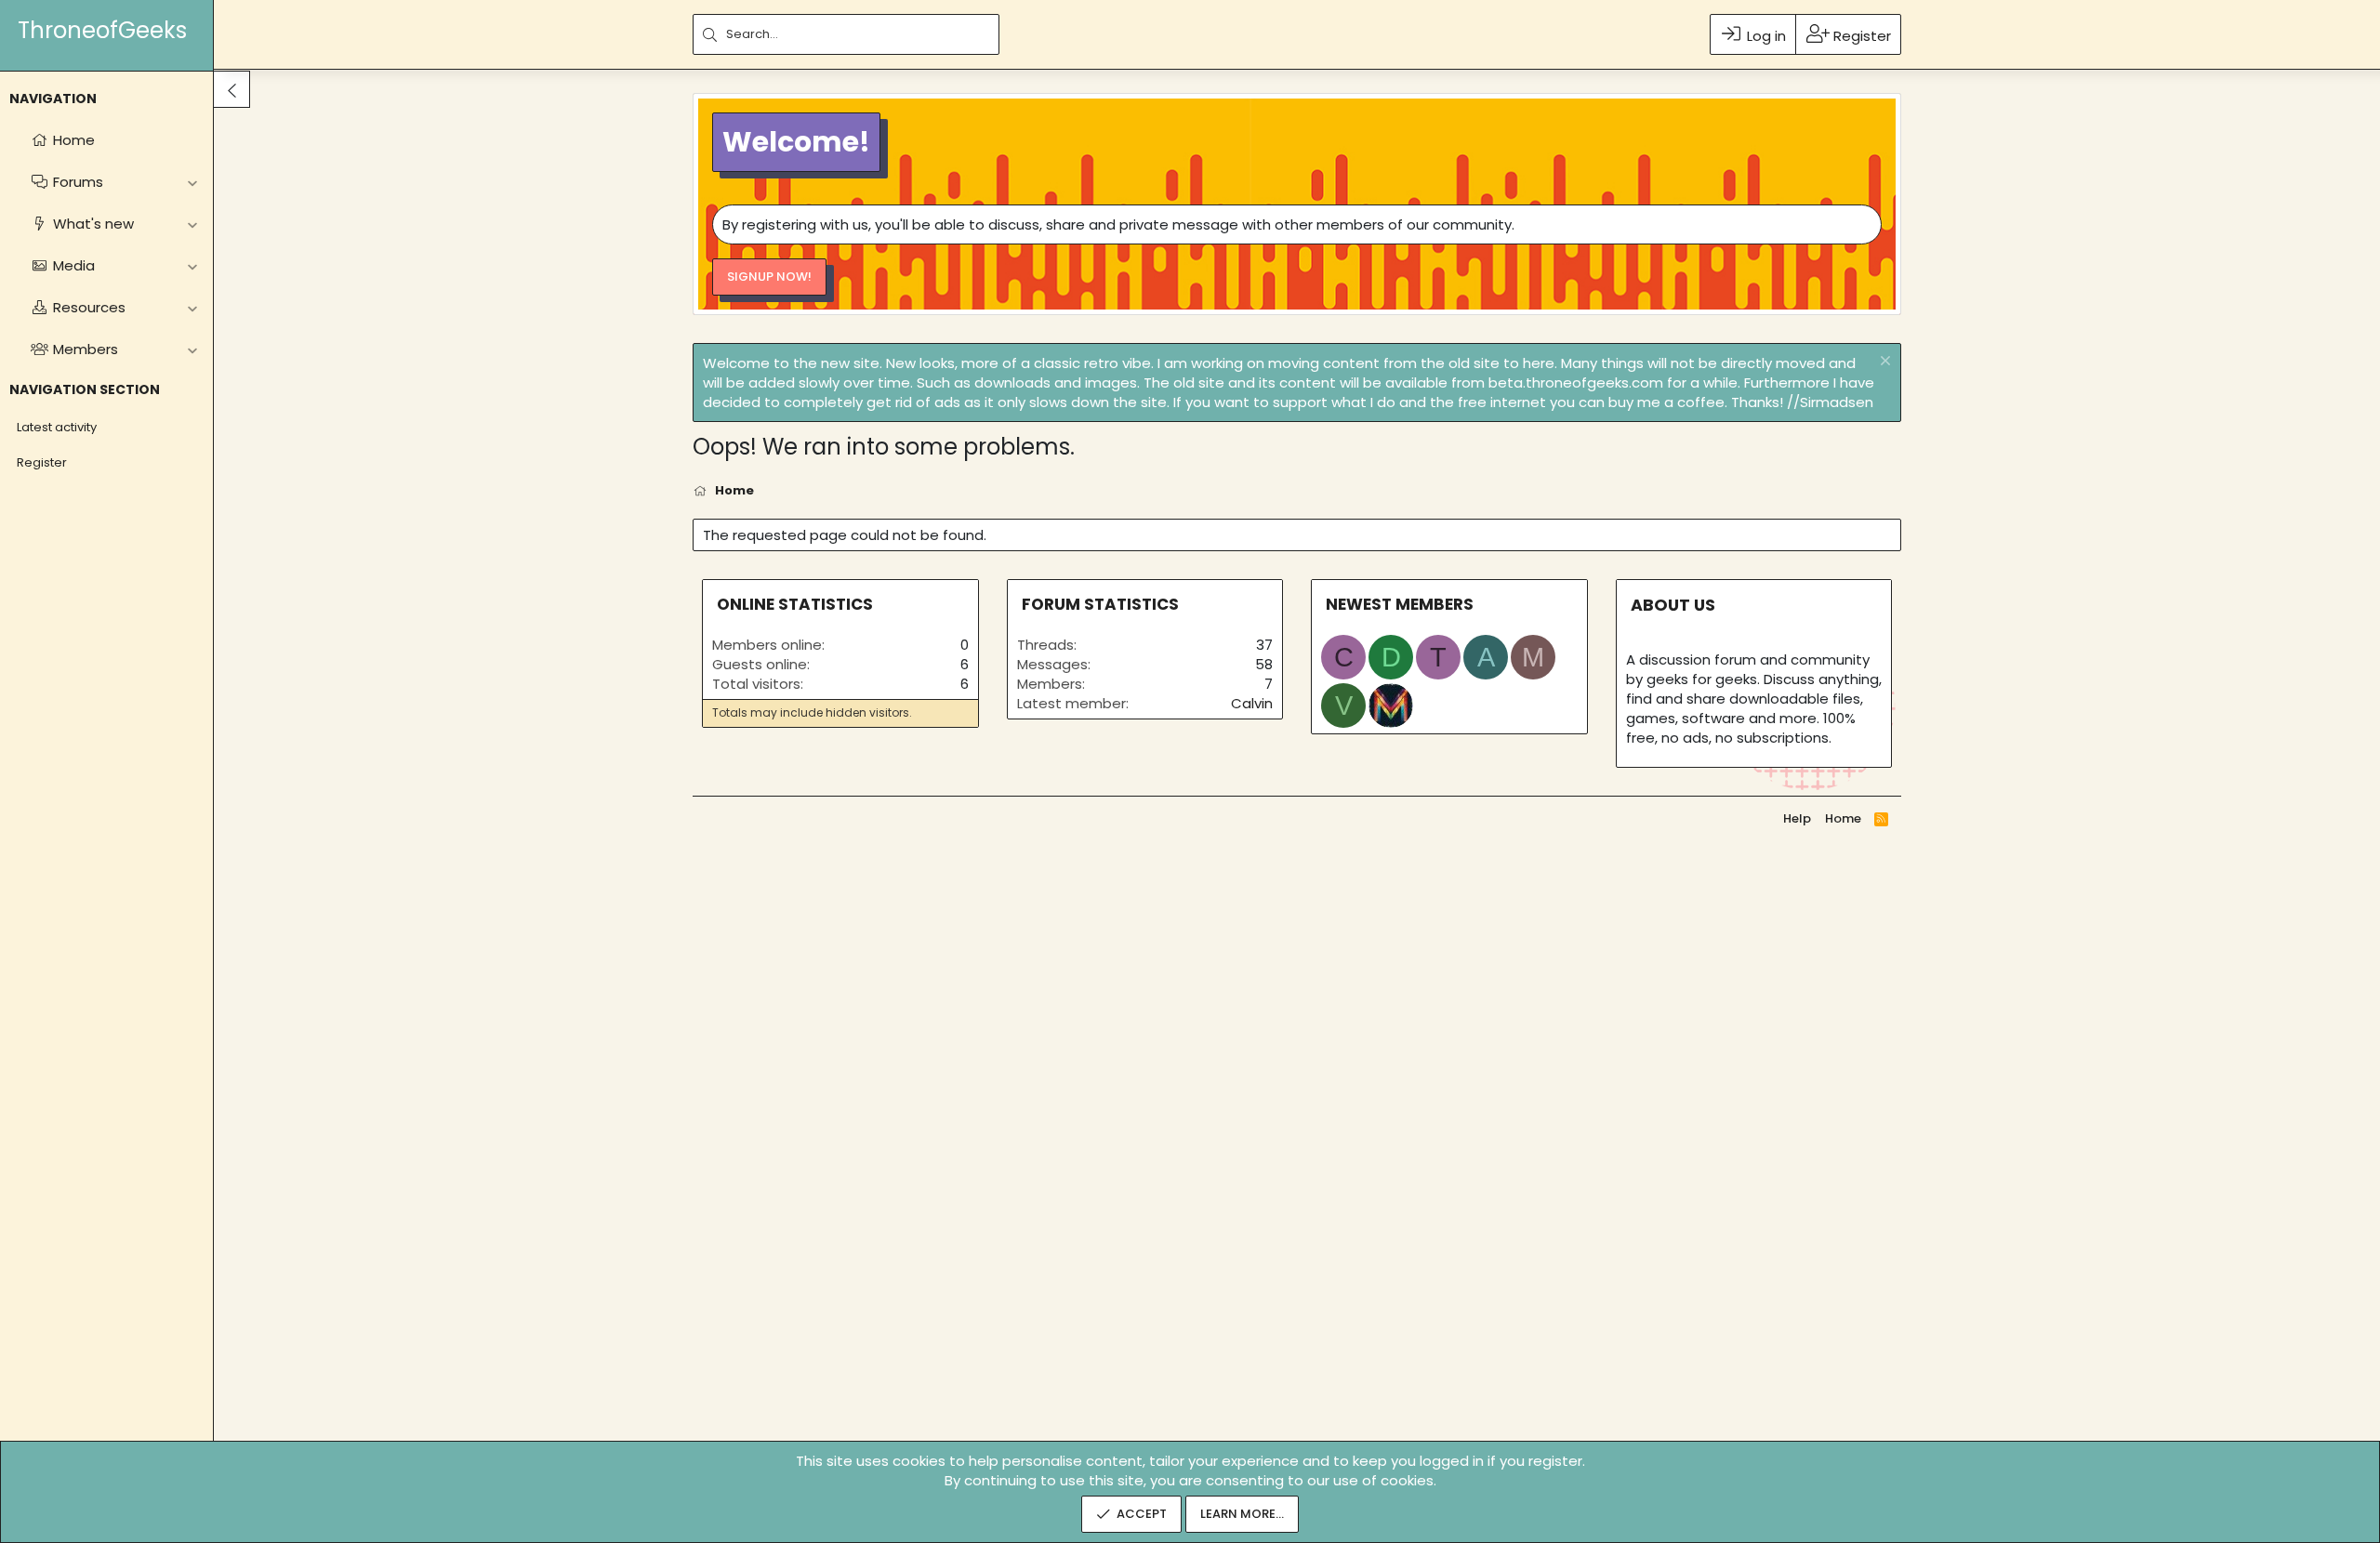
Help (1797, 818)
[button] (192, 182)
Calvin (1252, 703)
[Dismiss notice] (1883, 363)
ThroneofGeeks (102, 30)
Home (1843, 818)
